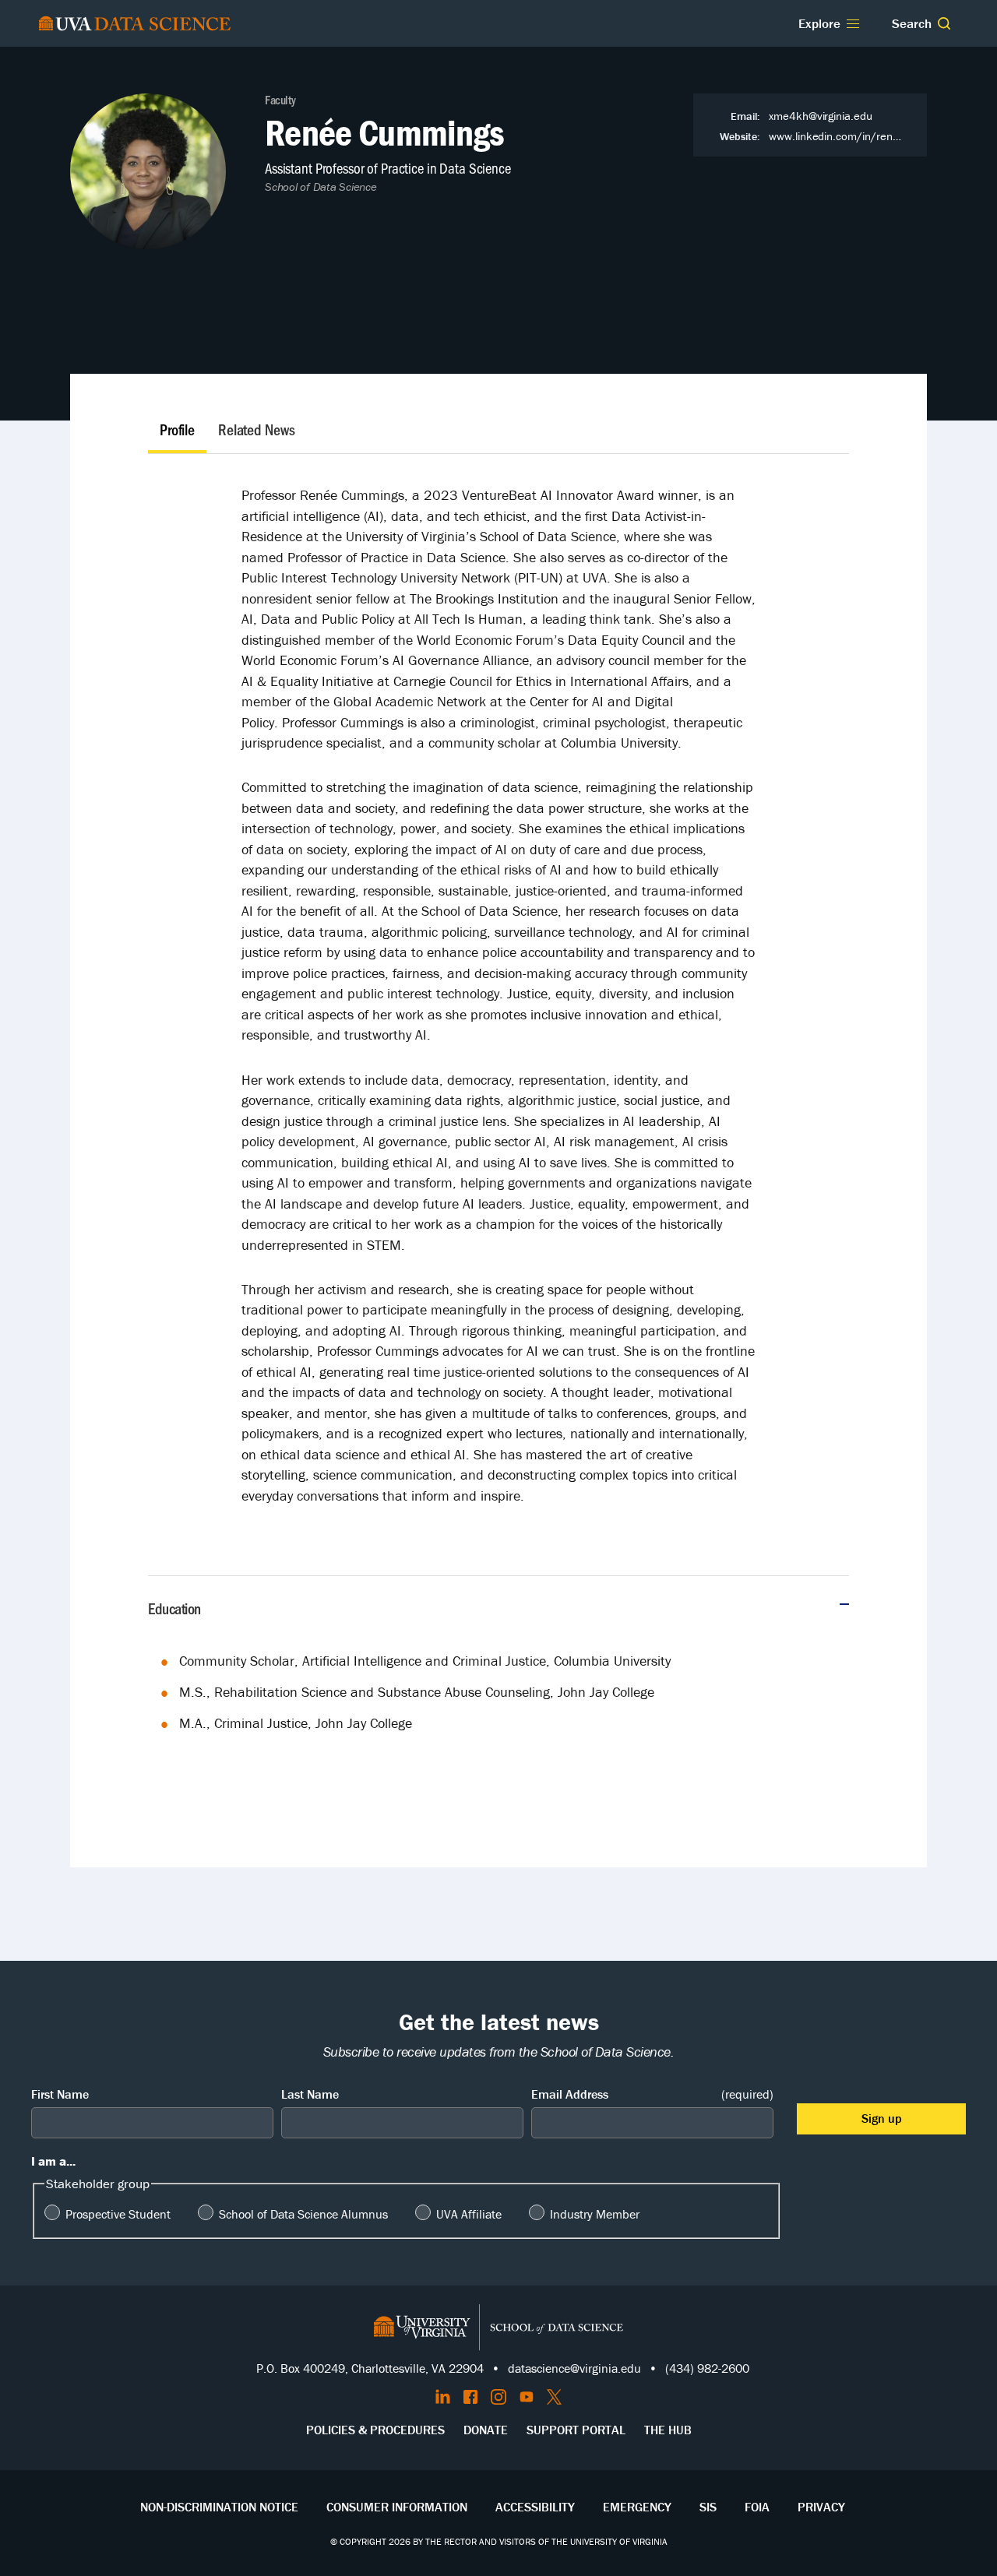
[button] (944, 23)
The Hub (668, 2430)
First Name (60, 2094)
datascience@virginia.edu (574, 2368)
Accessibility (535, 2507)
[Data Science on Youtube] (527, 2397)
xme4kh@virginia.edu (821, 116)
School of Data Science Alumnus (303, 2214)
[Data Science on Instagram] (498, 2397)
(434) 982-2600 (707, 2368)
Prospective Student (118, 2214)
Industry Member (595, 2214)
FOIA (757, 2507)
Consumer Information (397, 2507)
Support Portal (576, 2430)
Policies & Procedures (375, 2430)
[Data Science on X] (554, 2397)
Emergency (637, 2507)
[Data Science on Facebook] (470, 2397)
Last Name (310, 2094)
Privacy (821, 2507)
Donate (486, 2430)
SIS (708, 2507)
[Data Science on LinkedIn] (443, 2397)
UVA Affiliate (469, 2214)
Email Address (652, 2094)
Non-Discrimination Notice (219, 2507)
